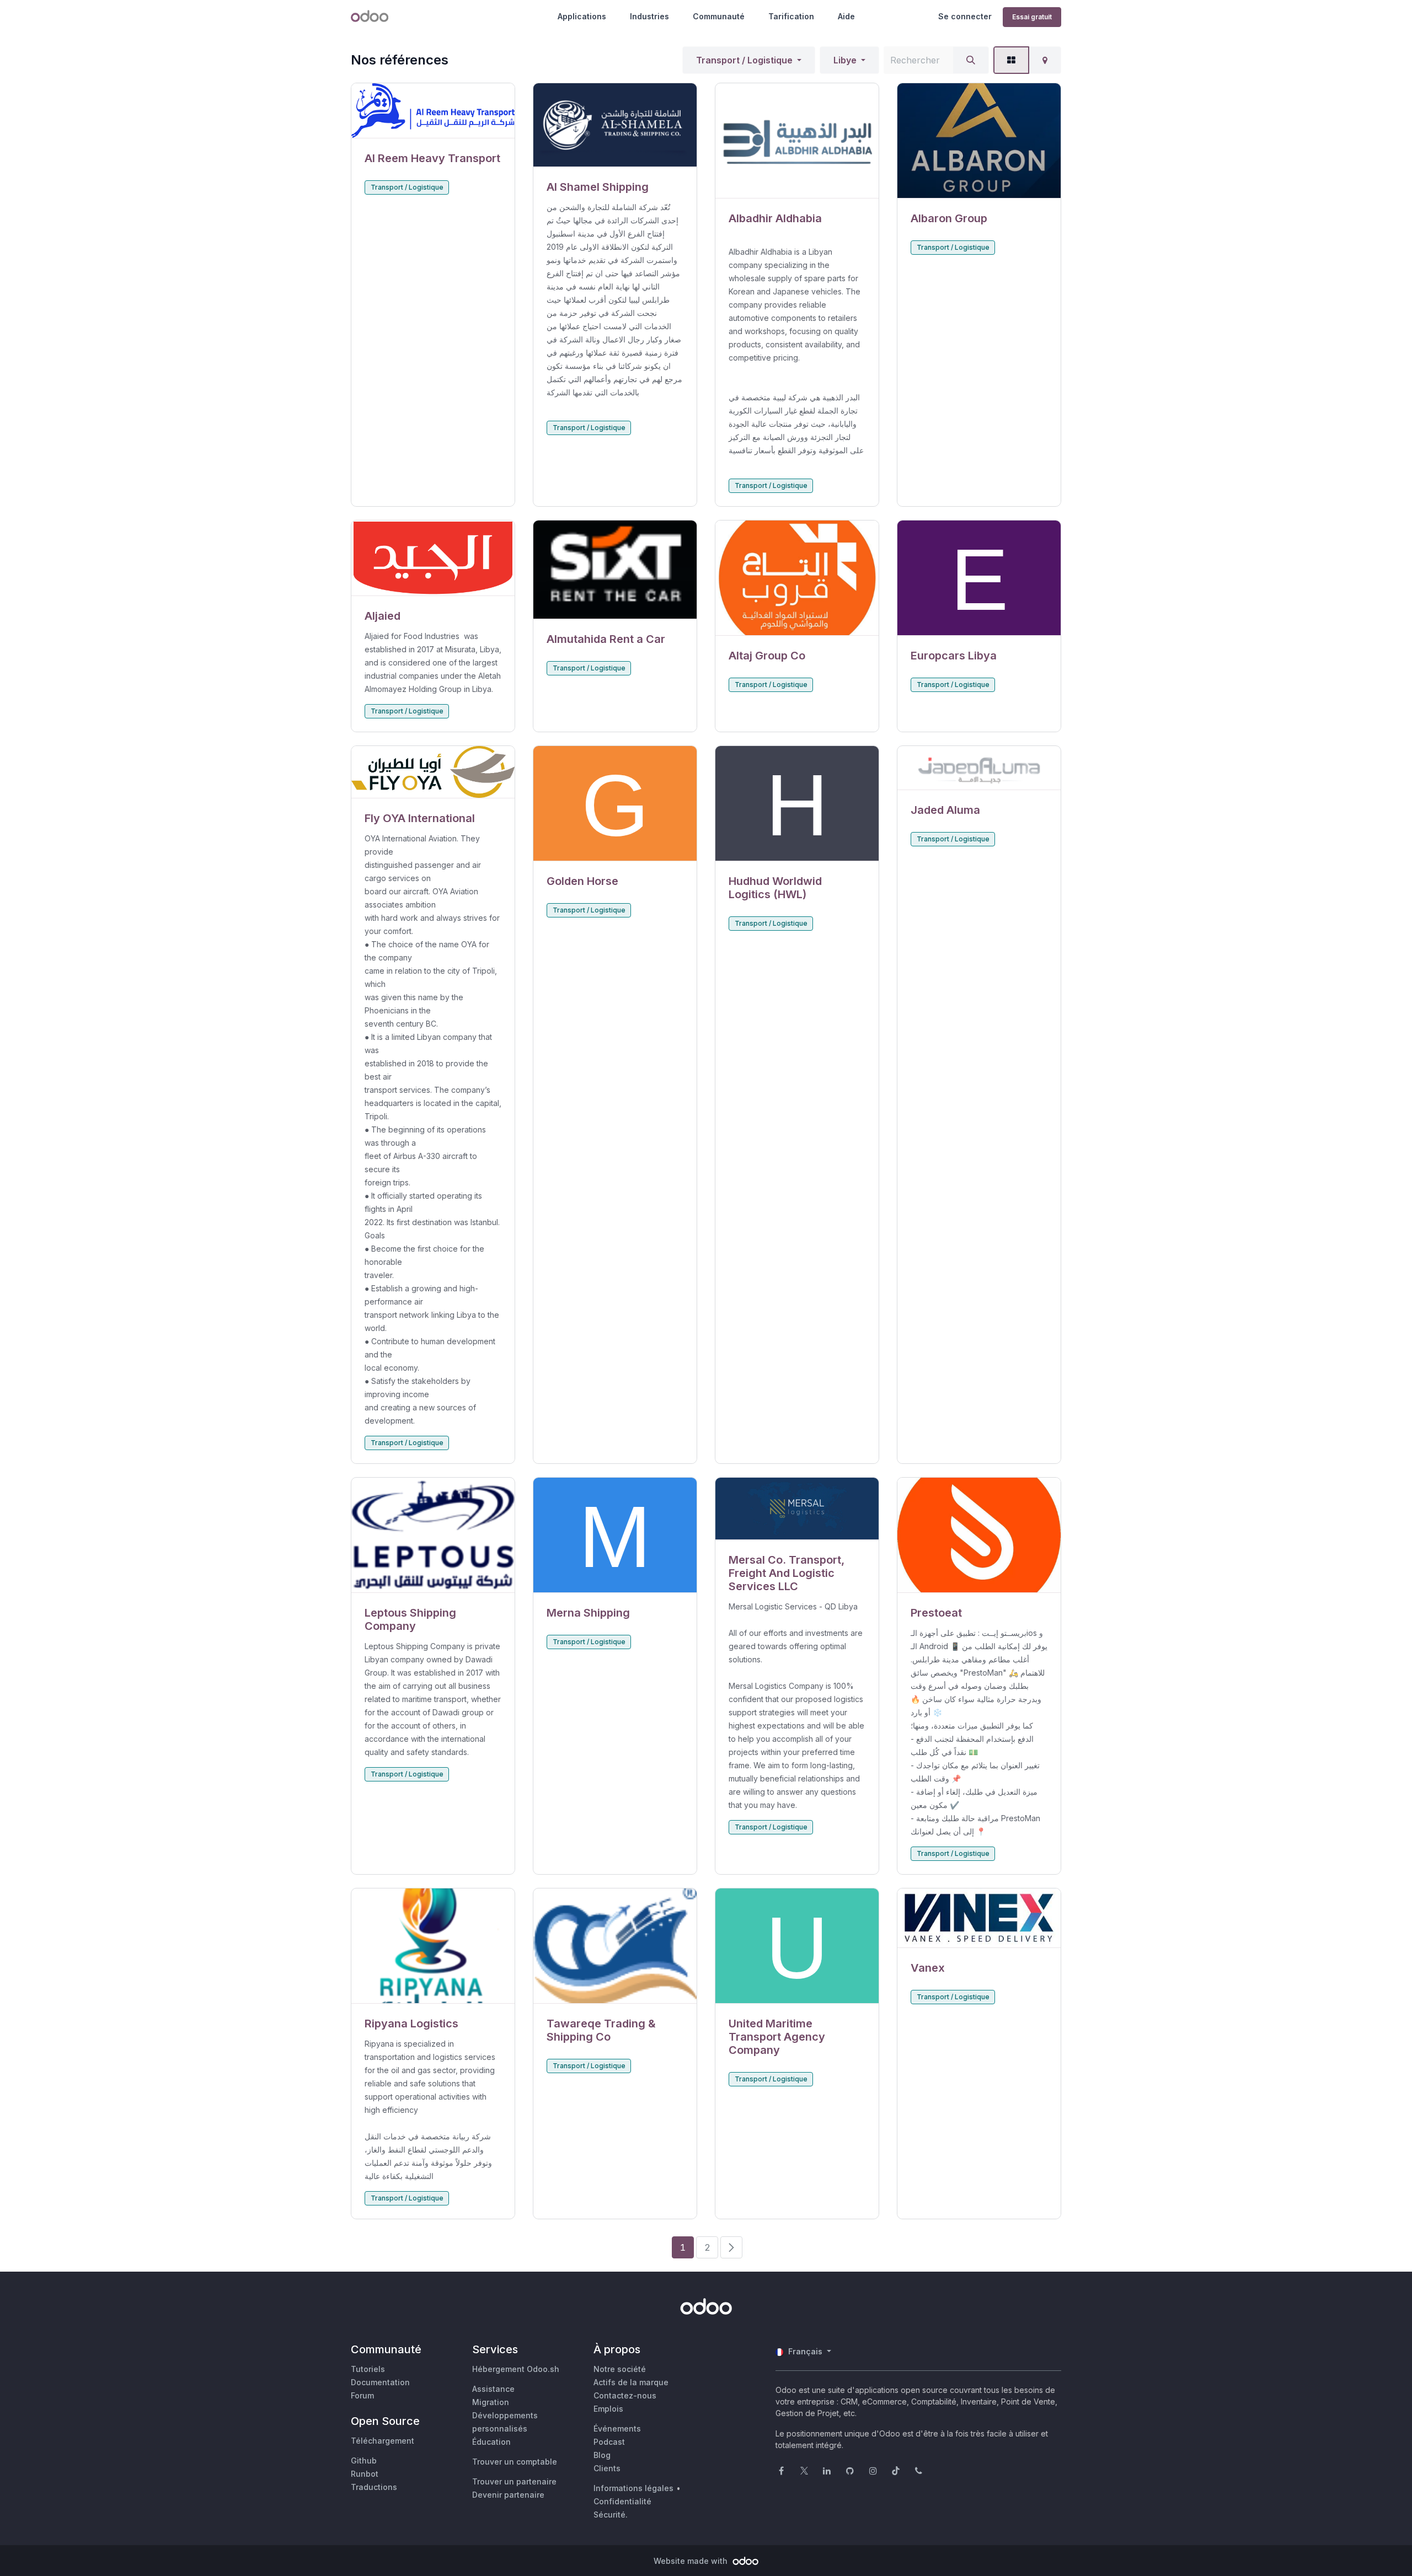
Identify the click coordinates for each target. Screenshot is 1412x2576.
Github (364, 2460)
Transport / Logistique (744, 60)
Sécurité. (611, 2515)
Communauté (719, 16)
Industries (649, 16)
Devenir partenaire (508, 2495)
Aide (846, 16)
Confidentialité (622, 2501)
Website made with (692, 2561)
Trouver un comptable (515, 2462)
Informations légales (633, 2488)
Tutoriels (368, 2369)
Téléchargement (383, 2441)
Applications (582, 16)
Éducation (491, 2442)
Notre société (620, 2369)
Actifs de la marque (631, 2382)
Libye (845, 60)
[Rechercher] (971, 60)
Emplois (608, 2409)
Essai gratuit (1032, 17)
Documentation (380, 2382)
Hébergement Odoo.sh (516, 2369)
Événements (617, 2429)
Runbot (365, 2474)
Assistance (493, 2389)
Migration (491, 2402)
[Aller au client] (433, 111)
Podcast (609, 2442)
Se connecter (965, 16)
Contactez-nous (625, 2395)
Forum (362, 2395)
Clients (607, 2468)
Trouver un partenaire (514, 2481)
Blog (602, 2455)
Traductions (374, 2487)
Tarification (791, 16)
